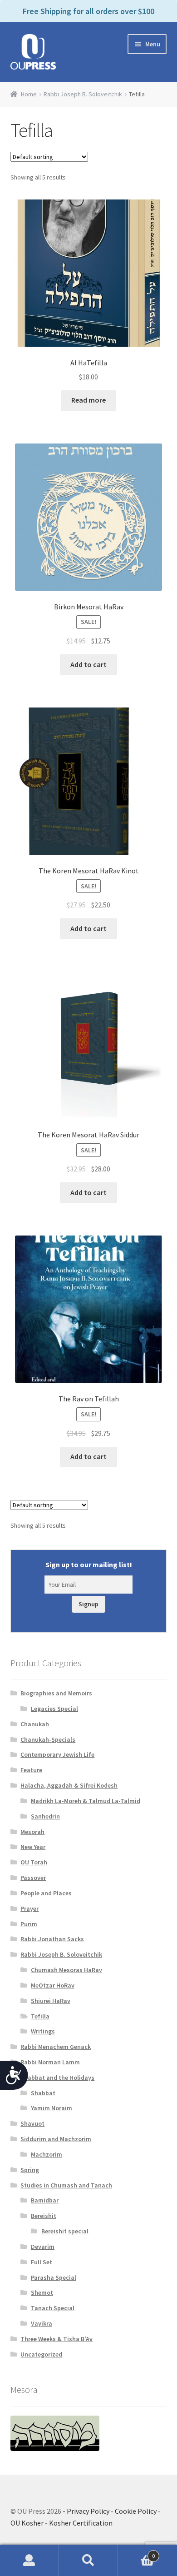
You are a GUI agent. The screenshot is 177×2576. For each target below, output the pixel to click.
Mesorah (32, 1832)
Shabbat (43, 2093)
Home (29, 94)
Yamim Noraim (52, 2108)
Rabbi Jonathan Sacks (52, 1939)
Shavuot (32, 2123)
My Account (29, 2561)
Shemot (42, 2292)
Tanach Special (53, 2308)
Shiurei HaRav (51, 2001)
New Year (33, 1847)
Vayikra (42, 2323)
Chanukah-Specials (48, 1739)
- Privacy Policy (86, 2511)
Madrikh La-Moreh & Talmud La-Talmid (86, 1801)
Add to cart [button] (88, 664)
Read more (88, 400)
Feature (31, 1770)
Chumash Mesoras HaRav (66, 1970)
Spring (30, 2170)
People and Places (46, 1893)
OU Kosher (27, 2523)
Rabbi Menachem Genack (56, 2047)
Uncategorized (41, 2354)
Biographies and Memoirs (56, 1693)
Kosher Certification (81, 2523)
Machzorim (47, 2154)
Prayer (29, 1908)
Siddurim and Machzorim (56, 2139)
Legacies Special (54, 1709)
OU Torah (34, 1862)
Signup (88, 1604)
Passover (33, 1878)
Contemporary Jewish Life (57, 1754)
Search (88, 2561)
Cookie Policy (136, 2511)
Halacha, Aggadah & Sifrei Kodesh (69, 1785)
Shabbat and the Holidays (57, 2078)
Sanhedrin (45, 1816)
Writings (43, 2031)
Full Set (42, 2262)
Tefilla (40, 2016)
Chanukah (35, 1724)
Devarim (43, 2247)
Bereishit (44, 2216)
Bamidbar (45, 2200)
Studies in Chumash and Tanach (66, 2185)
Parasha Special (54, 2277)
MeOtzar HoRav (53, 1985)
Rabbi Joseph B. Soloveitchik (83, 94)
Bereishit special (65, 2231)
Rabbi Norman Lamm (50, 2062)
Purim (29, 1924)
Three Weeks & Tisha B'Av (57, 2339)
